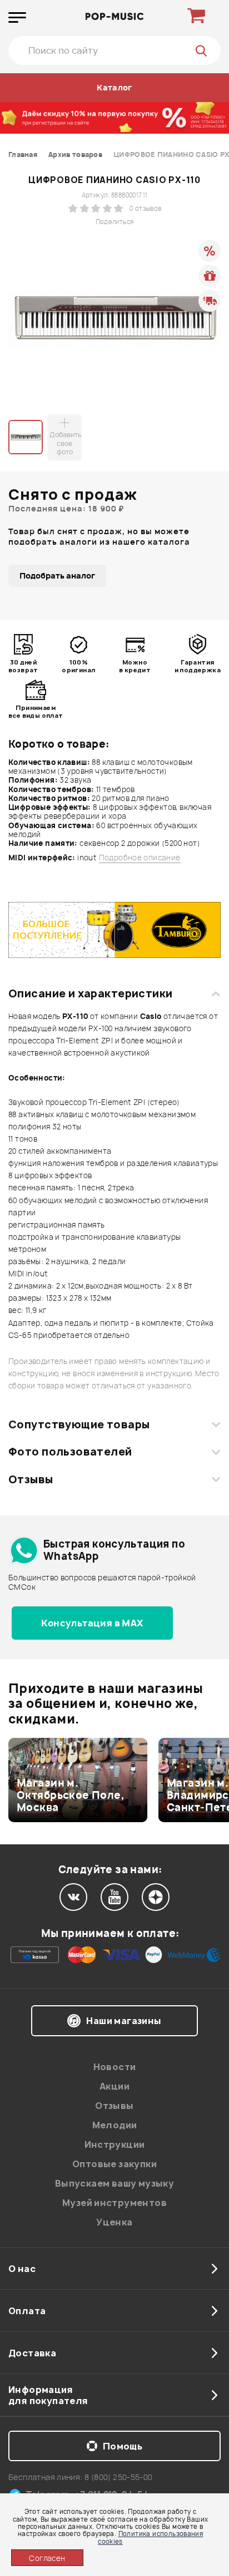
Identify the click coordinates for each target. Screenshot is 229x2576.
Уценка (114, 2222)
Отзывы (31, 1479)
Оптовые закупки (114, 2164)
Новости (115, 2067)
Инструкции (115, 2144)
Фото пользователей (70, 1452)
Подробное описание (140, 858)
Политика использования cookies (150, 2537)
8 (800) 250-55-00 (119, 2477)
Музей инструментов (114, 2203)
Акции (114, 2086)
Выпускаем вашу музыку (114, 2183)
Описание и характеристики (90, 993)
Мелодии (115, 2125)
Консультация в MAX (92, 1623)
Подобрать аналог (57, 575)
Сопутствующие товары (79, 1424)
